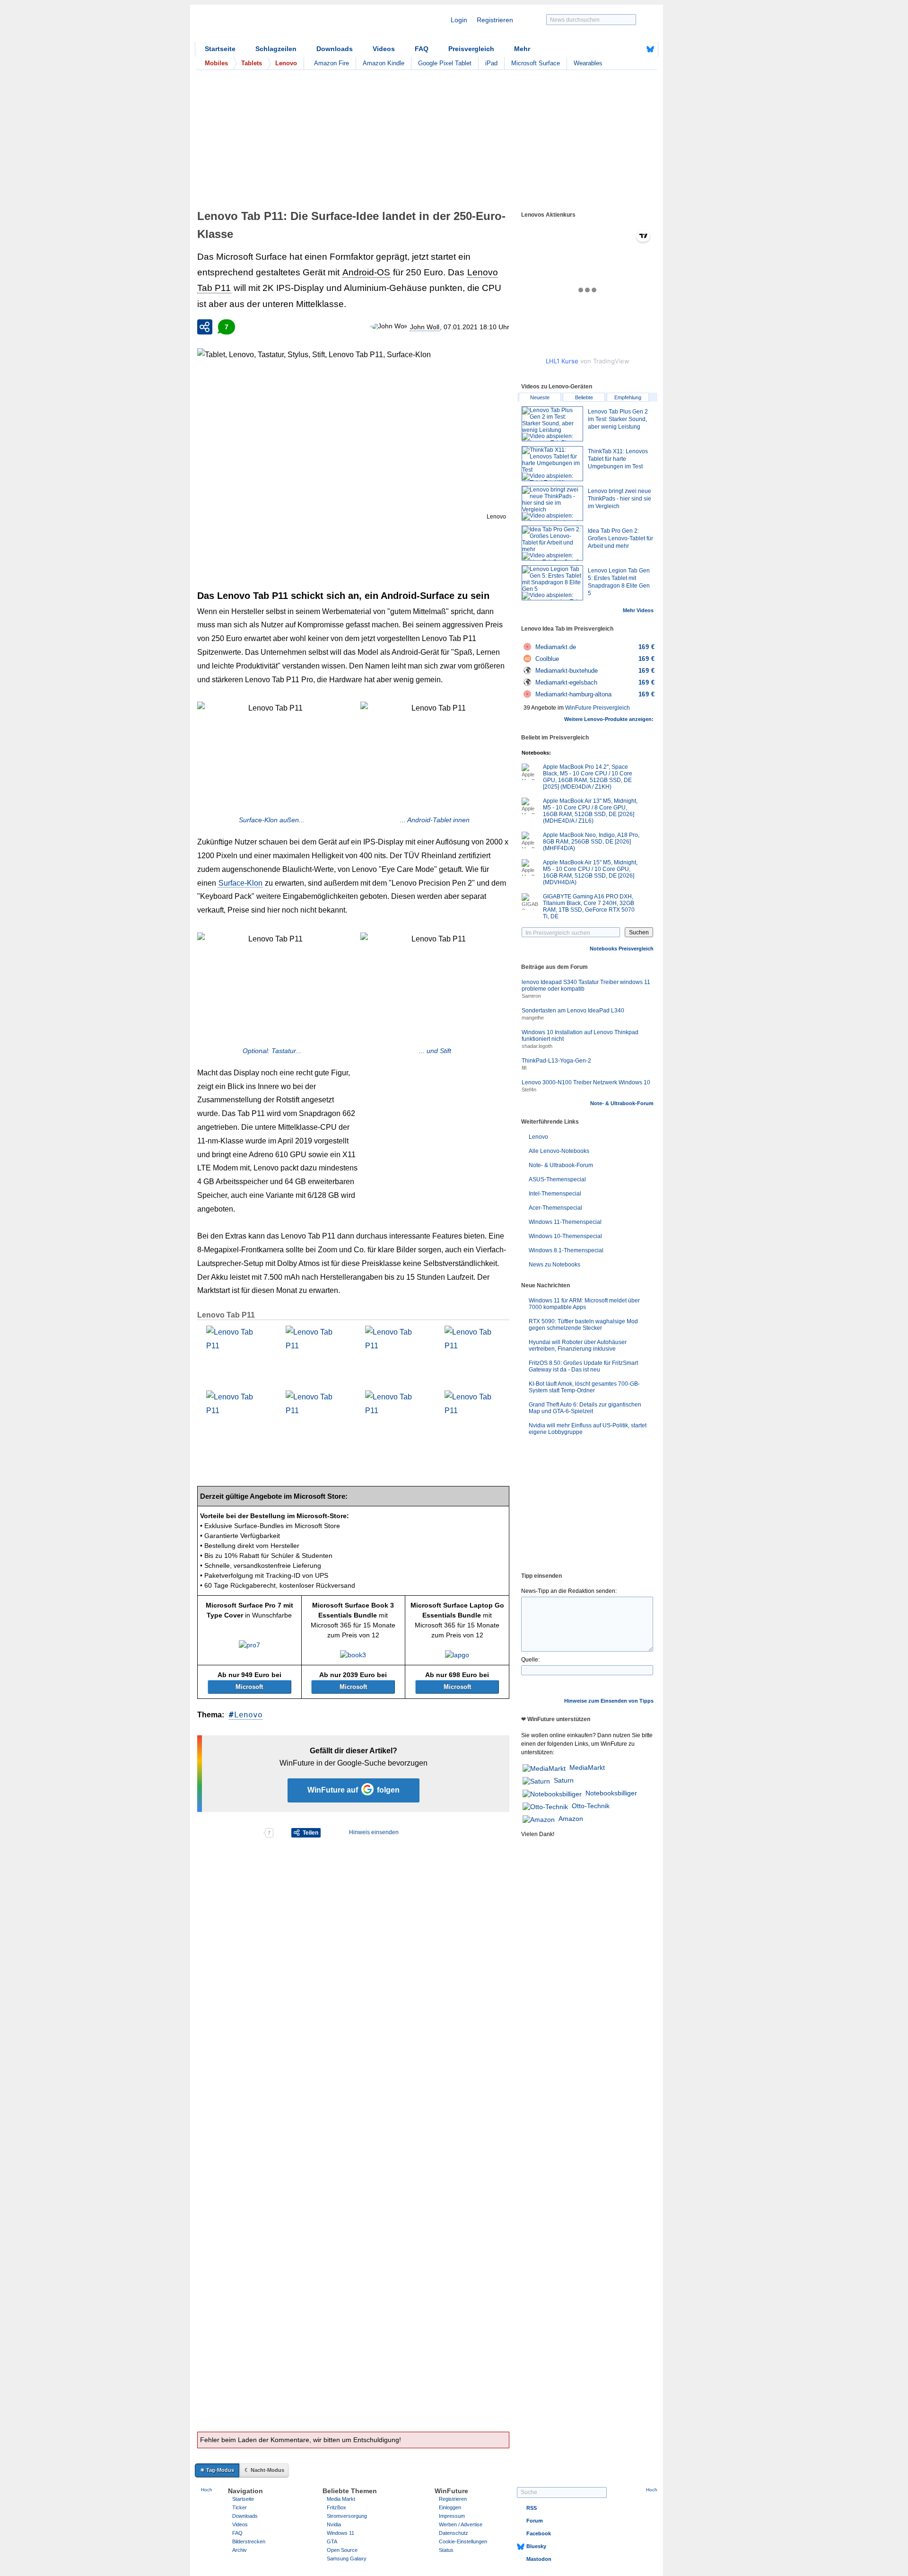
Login (459, 20)
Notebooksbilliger (611, 1793)
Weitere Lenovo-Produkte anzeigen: (609, 719)
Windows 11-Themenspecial (565, 1222)
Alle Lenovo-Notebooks (559, 1151)
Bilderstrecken (249, 2541)
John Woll (425, 327)
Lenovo (248, 1715)
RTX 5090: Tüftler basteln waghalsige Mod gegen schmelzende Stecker (583, 1325)
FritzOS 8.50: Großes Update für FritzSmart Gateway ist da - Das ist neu (583, 1366)
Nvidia (334, 2524)
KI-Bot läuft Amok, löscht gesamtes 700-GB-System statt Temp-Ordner (584, 1387)
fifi (524, 1068)
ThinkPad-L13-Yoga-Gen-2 (556, 1061)
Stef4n (529, 1090)
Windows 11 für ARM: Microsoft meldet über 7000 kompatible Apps (584, 1304)
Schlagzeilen (276, 49)
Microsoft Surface (536, 63)
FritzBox (336, 2507)
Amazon (571, 1819)
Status (446, 2550)
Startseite (220, 49)
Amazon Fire (332, 63)
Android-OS (366, 272)
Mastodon (539, 2559)
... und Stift (435, 1051)
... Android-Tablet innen (435, 820)
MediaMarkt (587, 1767)
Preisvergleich (471, 49)
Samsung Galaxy (347, 2558)
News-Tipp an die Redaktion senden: (569, 1591)
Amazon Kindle (384, 63)
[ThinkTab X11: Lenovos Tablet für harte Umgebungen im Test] (552, 464)
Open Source (342, 2550)
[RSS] (621, 49)
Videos (384, 49)
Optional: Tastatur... (272, 1051)
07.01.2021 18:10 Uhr (476, 327)
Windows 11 (340, 2533)
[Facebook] (636, 49)
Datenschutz (454, 2533)
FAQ (422, 49)
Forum (535, 2521)
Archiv (240, 2550)
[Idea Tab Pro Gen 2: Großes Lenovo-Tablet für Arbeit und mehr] (552, 543)
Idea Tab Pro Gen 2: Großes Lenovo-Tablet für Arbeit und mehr (620, 538)
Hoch (207, 2490)
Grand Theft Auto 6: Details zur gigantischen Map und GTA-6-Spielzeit (585, 1408)
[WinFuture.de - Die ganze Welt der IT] (275, 26)
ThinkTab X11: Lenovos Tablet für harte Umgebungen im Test (618, 459)
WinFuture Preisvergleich (598, 708)
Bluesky (536, 2546)
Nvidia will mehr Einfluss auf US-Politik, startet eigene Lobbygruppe (588, 1429)
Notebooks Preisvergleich (622, 949)
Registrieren (495, 20)
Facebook (539, 2533)
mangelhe (533, 1018)
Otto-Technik (591, 1806)
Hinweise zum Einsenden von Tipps (609, 1701)
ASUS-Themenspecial (557, 1179)
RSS (532, 2508)
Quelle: (530, 1660)
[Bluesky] (650, 49)
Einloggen (450, 2507)
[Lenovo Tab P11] (233, 1353)
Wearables (588, 63)
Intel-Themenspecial (555, 1194)
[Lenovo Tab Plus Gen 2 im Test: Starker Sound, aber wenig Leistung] (552, 424)
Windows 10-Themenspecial (565, 1236)
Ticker (240, 2507)
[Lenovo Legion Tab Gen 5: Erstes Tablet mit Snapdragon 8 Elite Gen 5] (552, 583)
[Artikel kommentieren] (230, 1833)
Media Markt (341, 2499)
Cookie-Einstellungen (463, 2541)
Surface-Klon (240, 883)
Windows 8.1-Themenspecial (566, 1250)
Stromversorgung (347, 2516)
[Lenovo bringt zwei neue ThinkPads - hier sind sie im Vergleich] (552, 503)
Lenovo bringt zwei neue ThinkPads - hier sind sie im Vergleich (620, 499)
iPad (491, 63)
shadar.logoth (537, 1046)
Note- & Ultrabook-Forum (622, 1103)
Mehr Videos (638, 610)
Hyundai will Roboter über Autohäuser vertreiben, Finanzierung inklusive (578, 1345)
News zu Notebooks (554, 1265)
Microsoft (249, 1687)
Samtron (531, 996)
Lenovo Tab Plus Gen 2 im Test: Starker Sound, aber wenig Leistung (618, 419)
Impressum (452, 2516)
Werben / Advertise (461, 2524)
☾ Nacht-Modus (264, 2470)
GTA (332, 2541)
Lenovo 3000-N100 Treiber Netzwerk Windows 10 (586, 1082)
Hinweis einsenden (374, 1832)
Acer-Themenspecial (555, 1208)
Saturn (564, 1780)
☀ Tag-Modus (217, 2470)
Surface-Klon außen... (272, 820)
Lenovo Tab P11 (226, 1315)
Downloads (335, 49)
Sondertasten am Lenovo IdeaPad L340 (573, 1011)
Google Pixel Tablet (445, 63)
